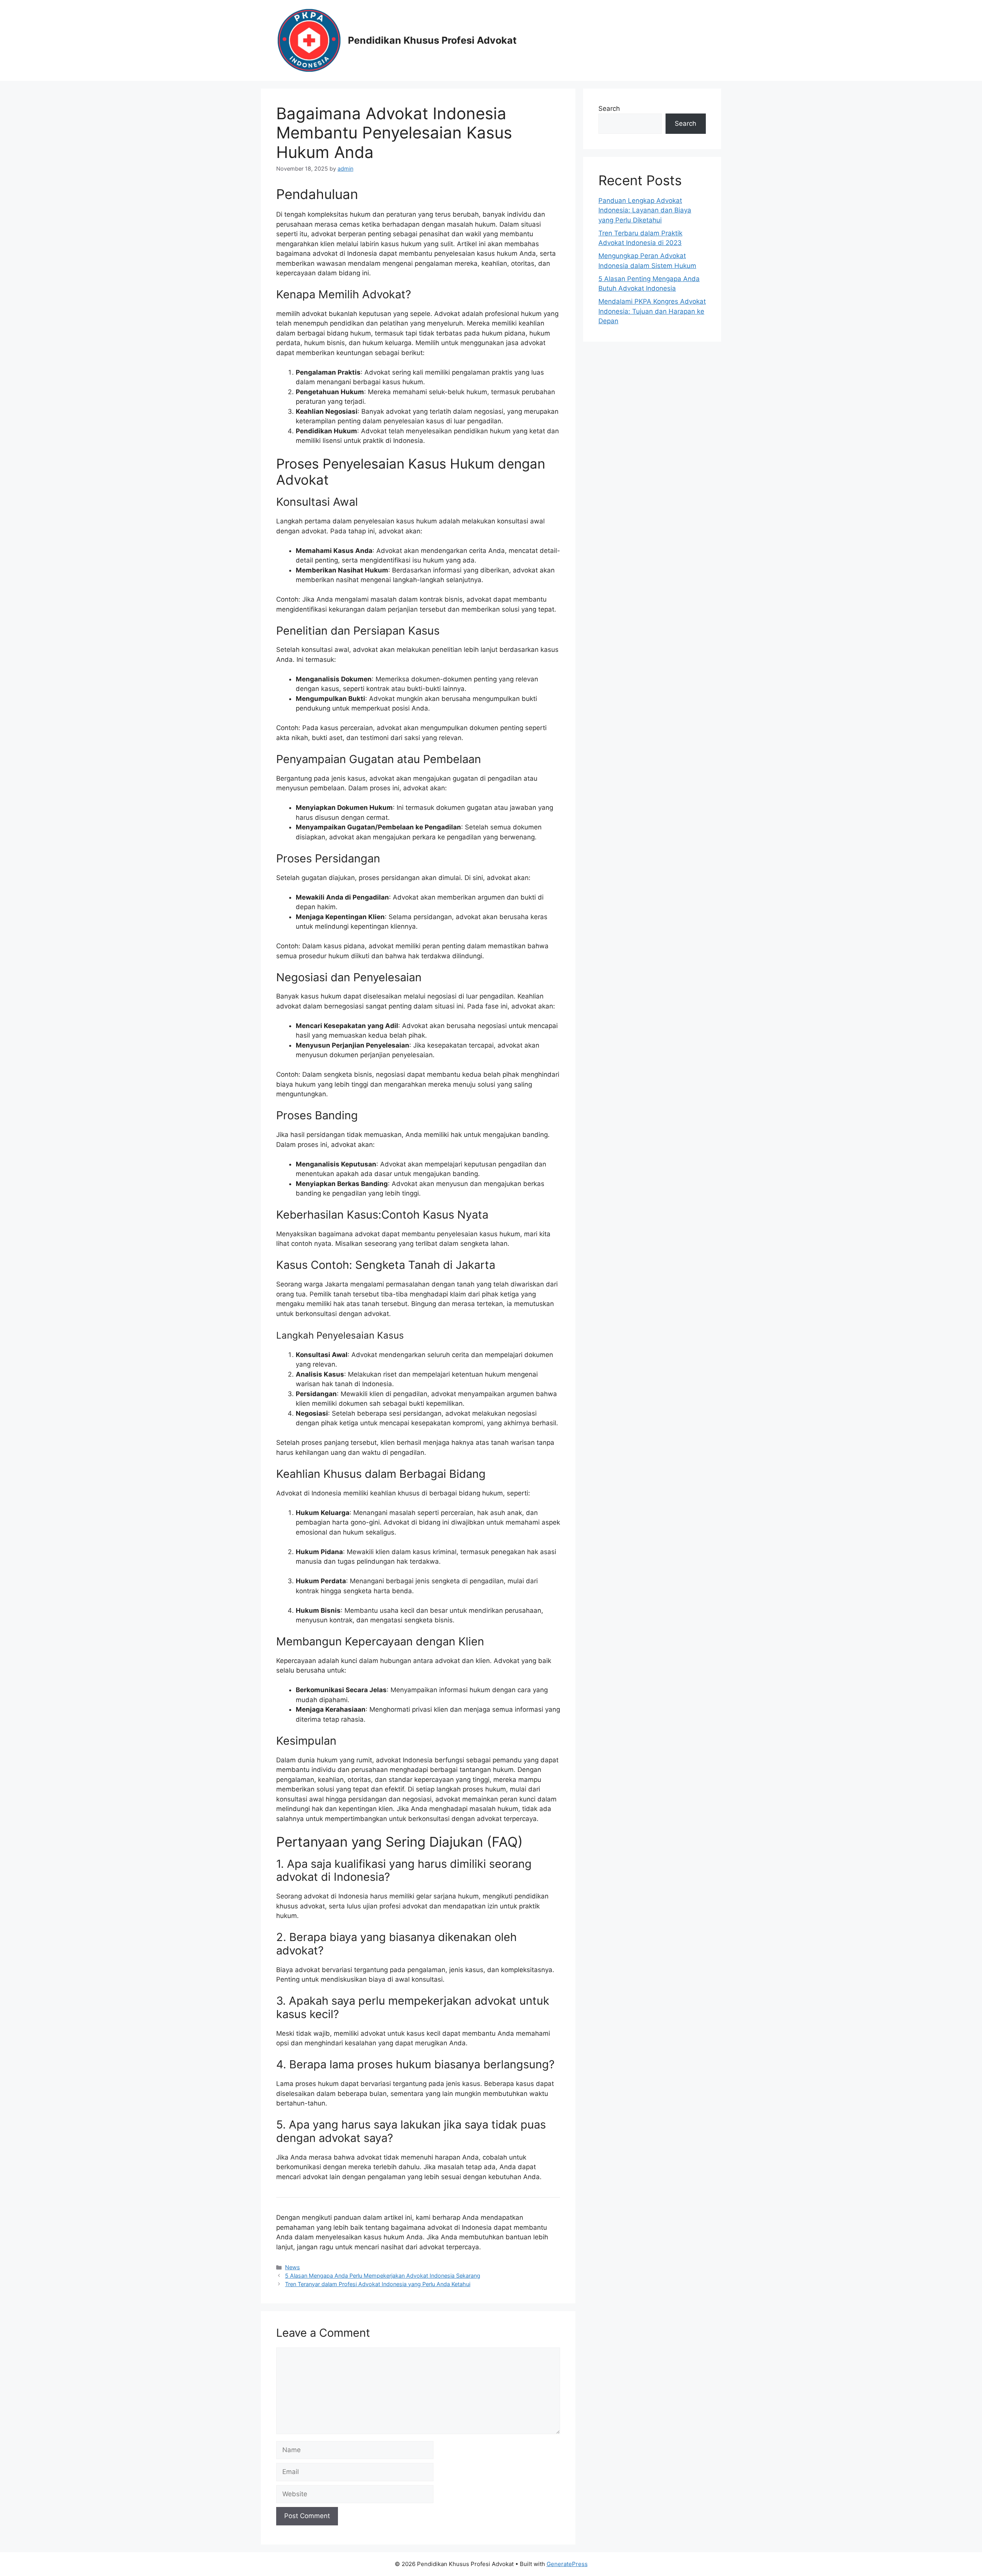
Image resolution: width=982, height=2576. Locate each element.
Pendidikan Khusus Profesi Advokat (432, 40)
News (292, 2267)
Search (609, 109)
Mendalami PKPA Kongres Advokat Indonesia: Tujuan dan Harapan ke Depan (652, 311)
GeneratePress (567, 2564)
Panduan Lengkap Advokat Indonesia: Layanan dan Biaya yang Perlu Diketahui (645, 210)
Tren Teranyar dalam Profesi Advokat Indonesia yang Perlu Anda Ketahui (378, 2284)
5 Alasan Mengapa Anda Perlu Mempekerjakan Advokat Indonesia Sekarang (383, 2276)
